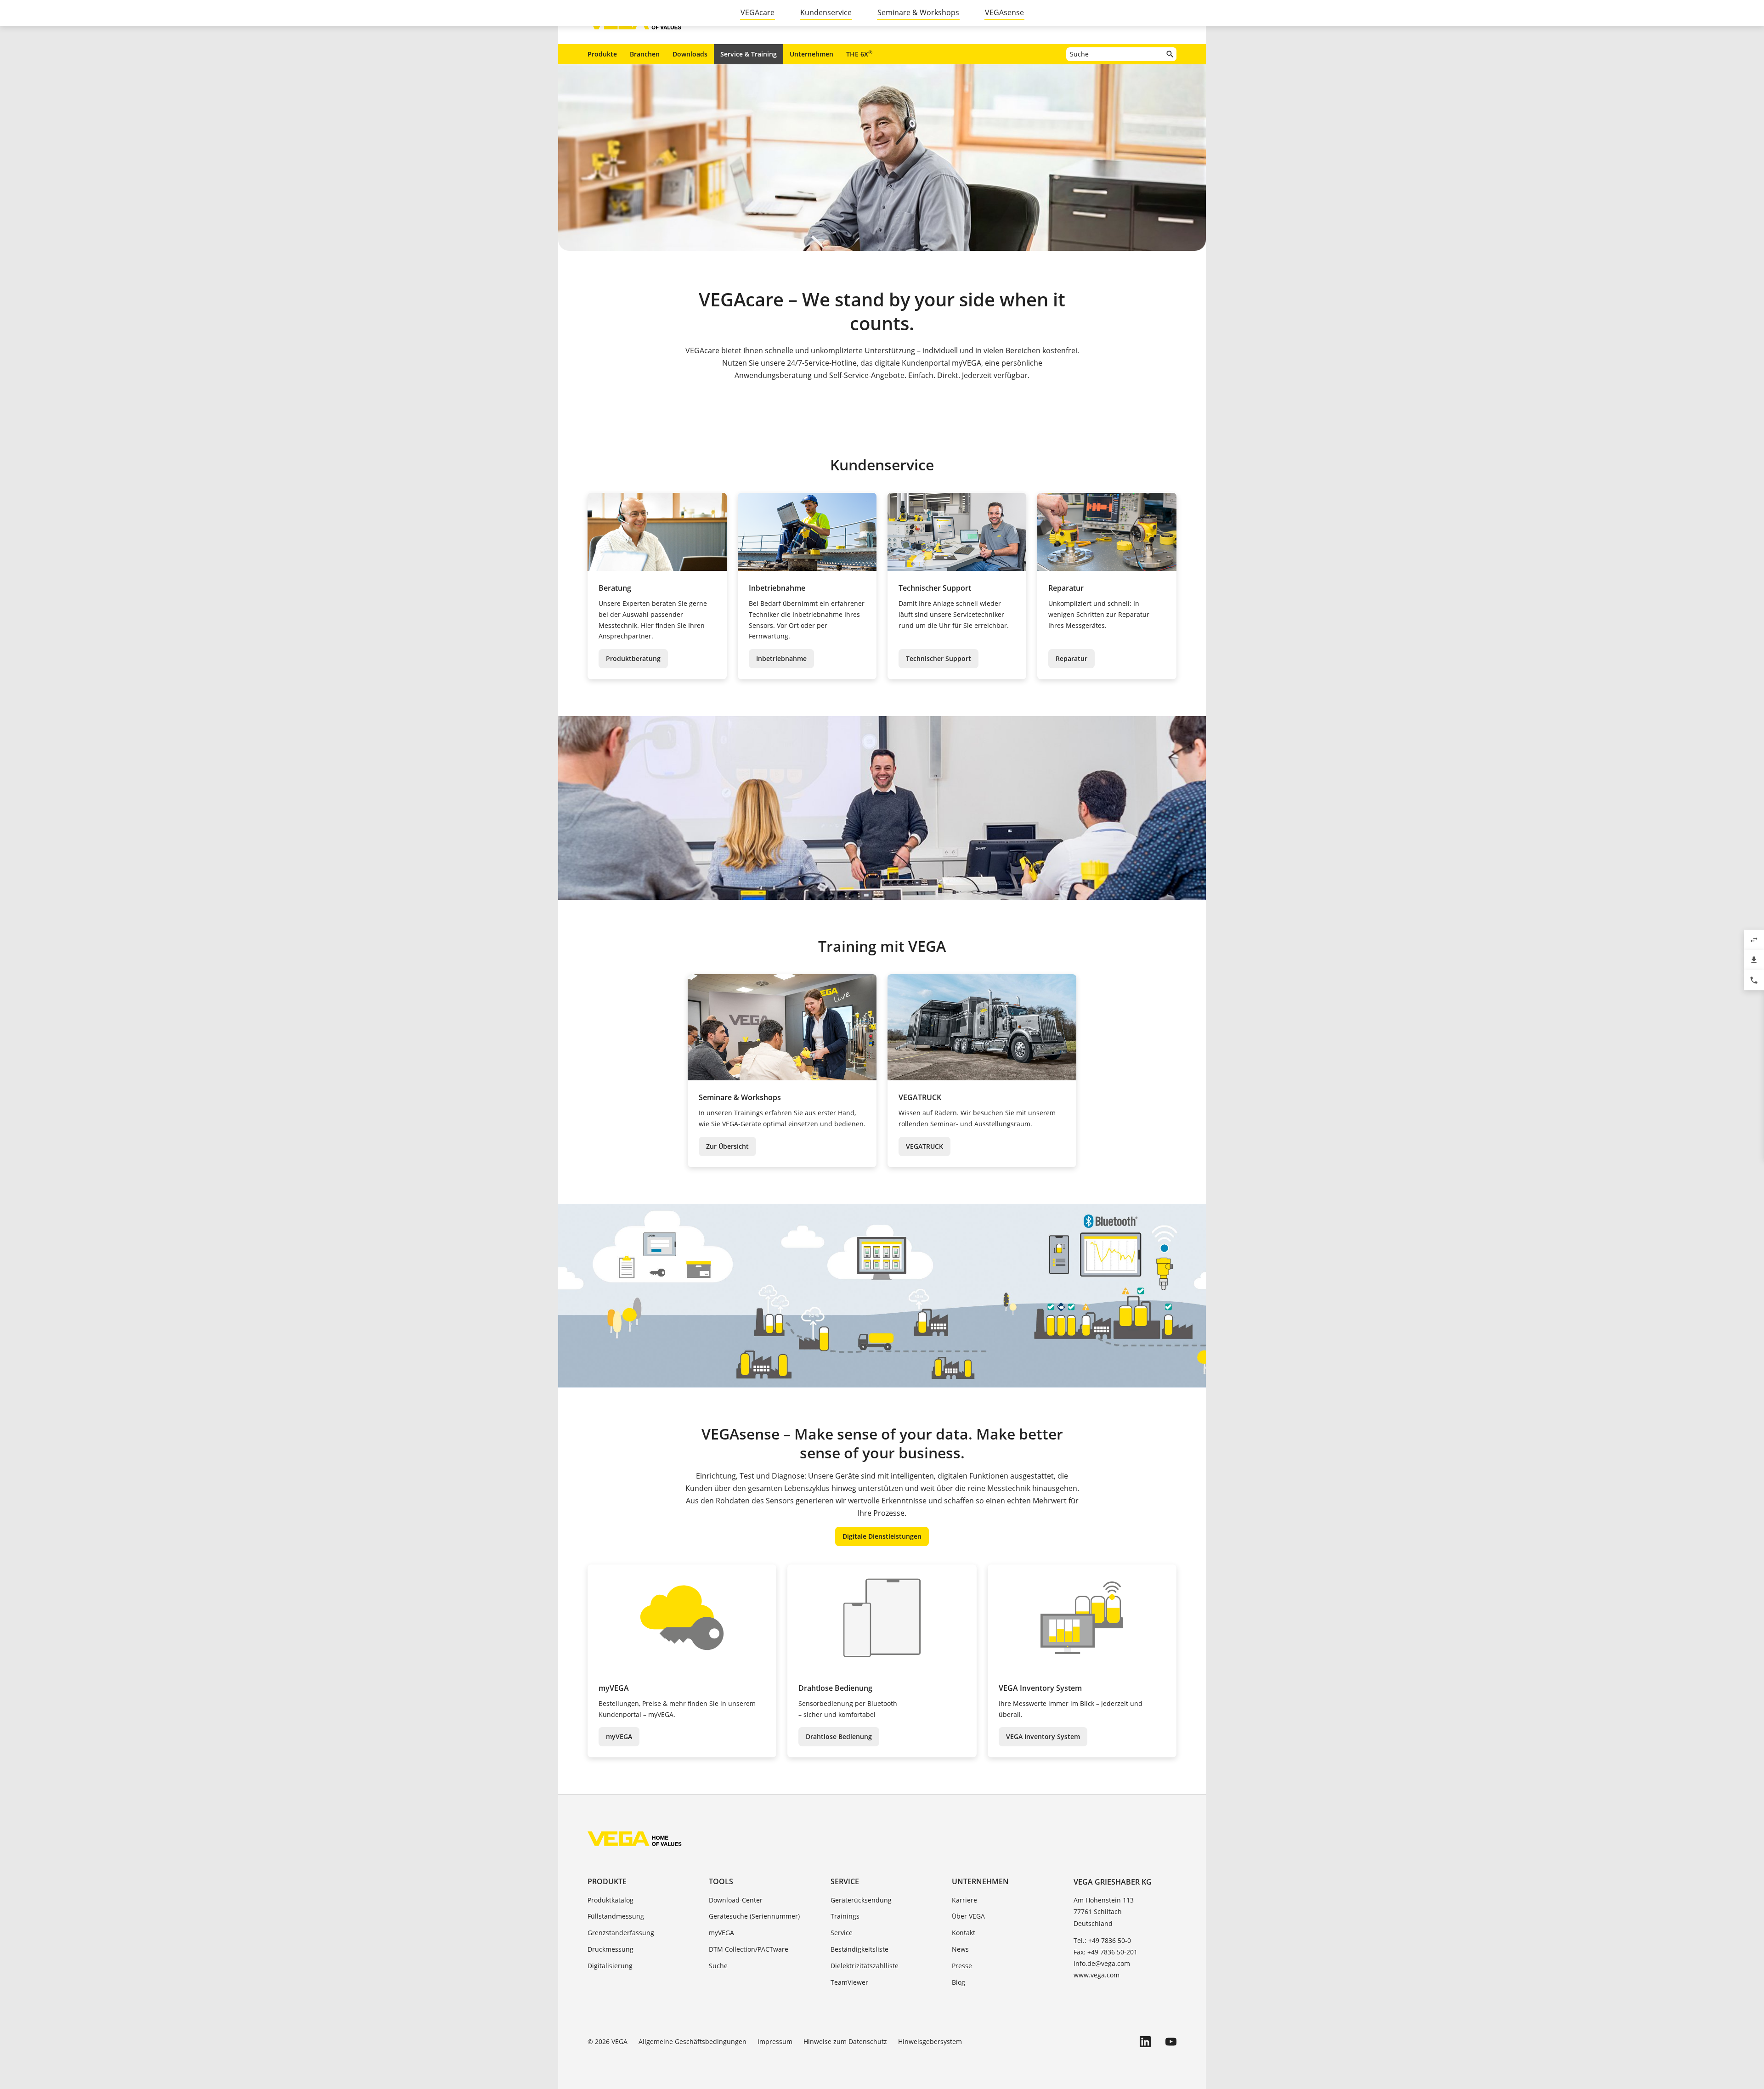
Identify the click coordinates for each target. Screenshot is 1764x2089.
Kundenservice (826, 12)
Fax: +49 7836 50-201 (1105, 1952)
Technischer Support (939, 658)
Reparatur (1071, 658)
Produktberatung (633, 658)
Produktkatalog (611, 1900)
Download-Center (736, 1900)
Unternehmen (811, 54)
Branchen (645, 54)
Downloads (690, 54)
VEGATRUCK (924, 1146)
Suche (718, 1966)
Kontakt (964, 1933)
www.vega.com (1097, 1975)
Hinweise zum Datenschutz (845, 2041)
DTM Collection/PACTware (749, 1949)
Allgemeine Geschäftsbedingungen (693, 2041)
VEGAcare (758, 12)
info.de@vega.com (1102, 1963)
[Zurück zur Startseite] (635, 1839)
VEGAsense (1004, 12)
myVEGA (619, 1736)
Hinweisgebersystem (930, 2041)
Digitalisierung (610, 1966)
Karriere (964, 1900)
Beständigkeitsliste (859, 1949)
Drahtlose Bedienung (839, 1736)
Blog (958, 1982)
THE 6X (859, 54)
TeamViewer (849, 1982)
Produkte (602, 54)
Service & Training (749, 54)
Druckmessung (611, 1949)
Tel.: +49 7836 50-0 (1102, 1940)
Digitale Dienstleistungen (882, 1536)
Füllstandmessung (616, 1916)
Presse (962, 1966)
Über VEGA (968, 1916)
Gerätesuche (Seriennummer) (754, 1916)
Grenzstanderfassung (621, 1933)
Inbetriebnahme (781, 658)
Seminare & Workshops (918, 12)
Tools (721, 1881)
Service (845, 1881)
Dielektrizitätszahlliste (865, 1966)
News (960, 1949)
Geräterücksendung (861, 1900)
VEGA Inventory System (1043, 1736)
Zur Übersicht (727, 1146)
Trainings (845, 1916)
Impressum (775, 2041)
